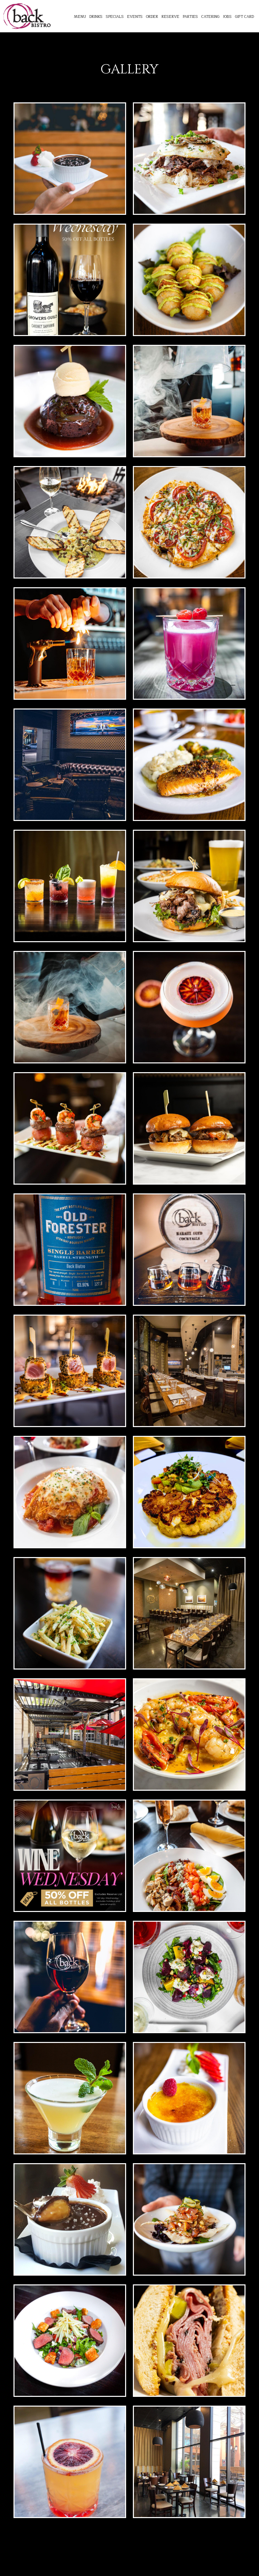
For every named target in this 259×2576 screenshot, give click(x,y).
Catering (210, 17)
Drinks (96, 17)
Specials (115, 17)
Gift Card (244, 17)
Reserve (170, 17)
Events (135, 17)
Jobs (227, 17)
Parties (190, 17)
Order (152, 17)
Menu (80, 17)
